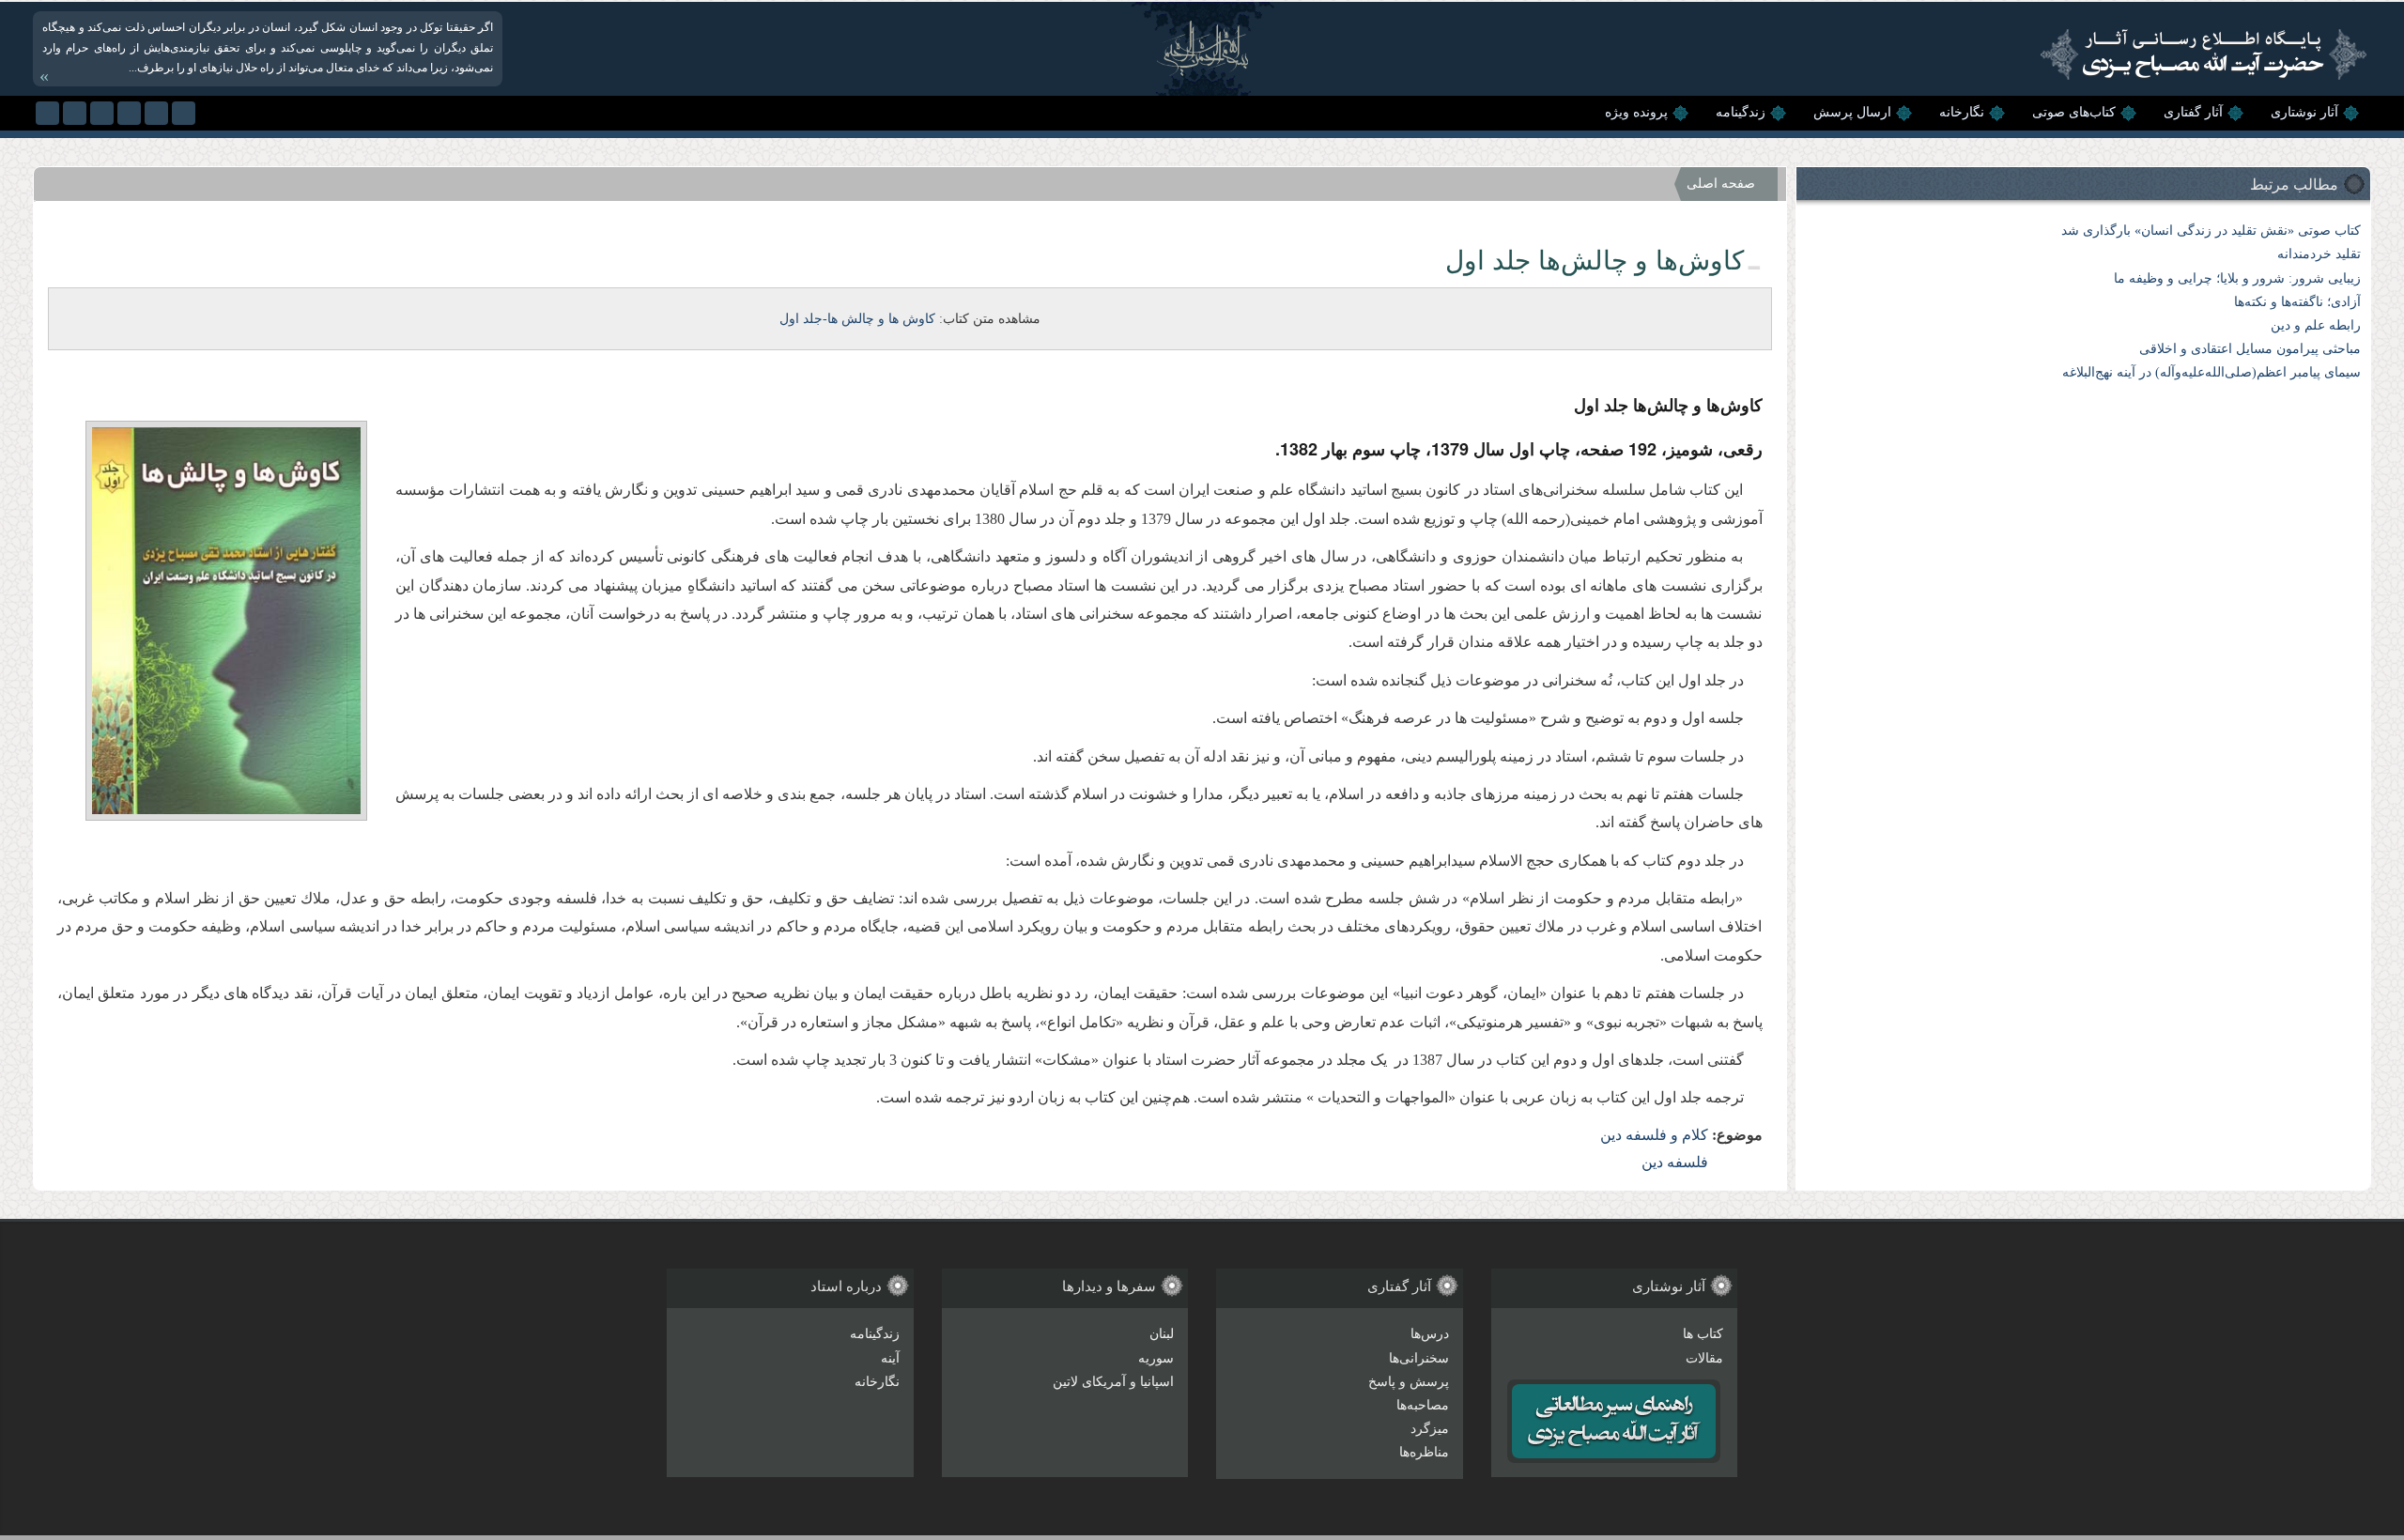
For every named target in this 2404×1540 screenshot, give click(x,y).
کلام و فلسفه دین (1654, 1135)
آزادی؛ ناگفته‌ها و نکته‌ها (2297, 302)
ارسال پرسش (1852, 112)
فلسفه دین (1675, 1162)
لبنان (1162, 1334)
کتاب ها (1703, 1334)
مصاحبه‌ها (1423, 1405)
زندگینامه (1741, 112)
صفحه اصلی (1721, 184)
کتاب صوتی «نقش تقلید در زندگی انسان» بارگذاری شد (2211, 231)
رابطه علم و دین (2316, 325)
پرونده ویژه (1636, 112)
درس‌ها (1430, 1334)
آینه (890, 1358)
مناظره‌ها (1424, 1452)
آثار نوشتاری (2304, 112)
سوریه (1156, 1358)
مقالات (1704, 1358)
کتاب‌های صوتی (2074, 112)
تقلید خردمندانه (2319, 254)
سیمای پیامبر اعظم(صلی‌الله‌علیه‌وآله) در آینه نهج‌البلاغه (2211, 372)
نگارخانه (1962, 112)
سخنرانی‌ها (1419, 1358)
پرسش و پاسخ (1409, 1382)
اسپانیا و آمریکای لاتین (1113, 1382)
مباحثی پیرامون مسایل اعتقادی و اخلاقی (2250, 349)
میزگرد (1430, 1429)
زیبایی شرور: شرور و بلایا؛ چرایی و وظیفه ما (2237, 278)
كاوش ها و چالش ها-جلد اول (857, 319)
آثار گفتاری (2193, 112)
